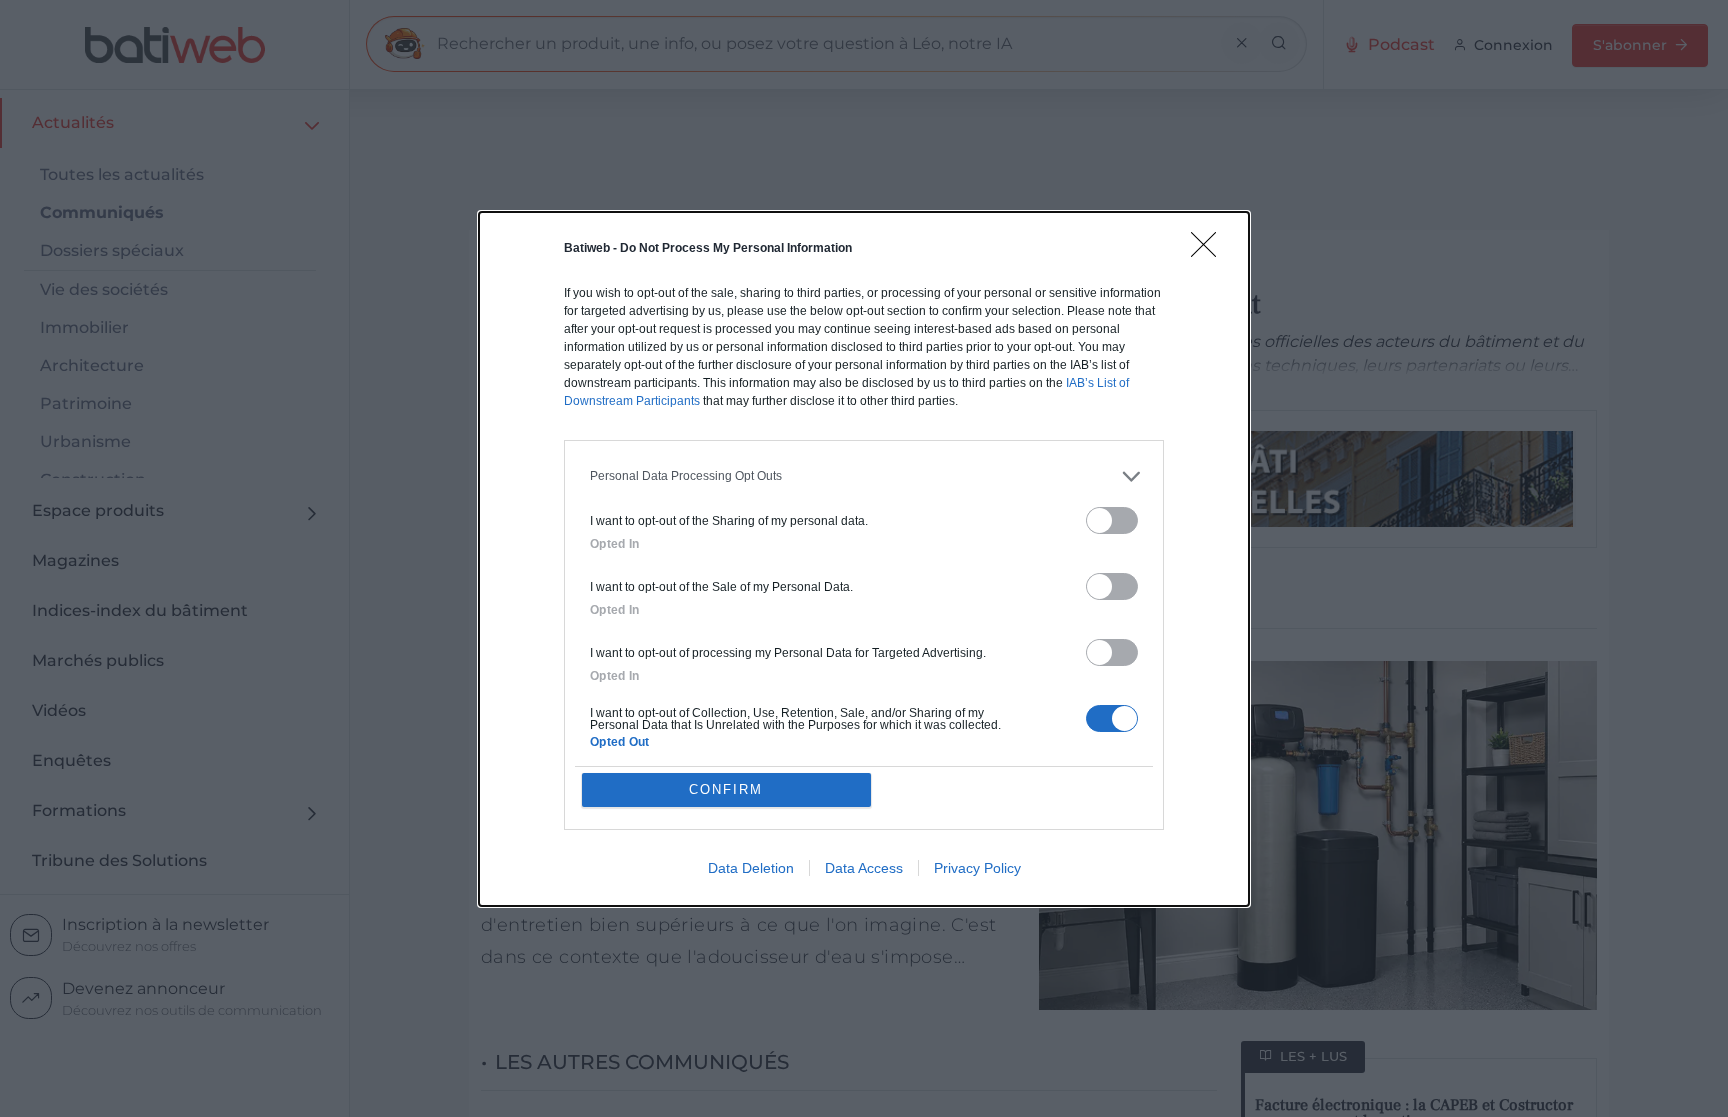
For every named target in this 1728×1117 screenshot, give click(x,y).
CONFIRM (726, 789)
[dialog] (864, 559)
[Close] (1210, 251)
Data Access (864, 868)
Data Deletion (751, 868)
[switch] (1112, 520)
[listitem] (864, 476)
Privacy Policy (977, 868)
